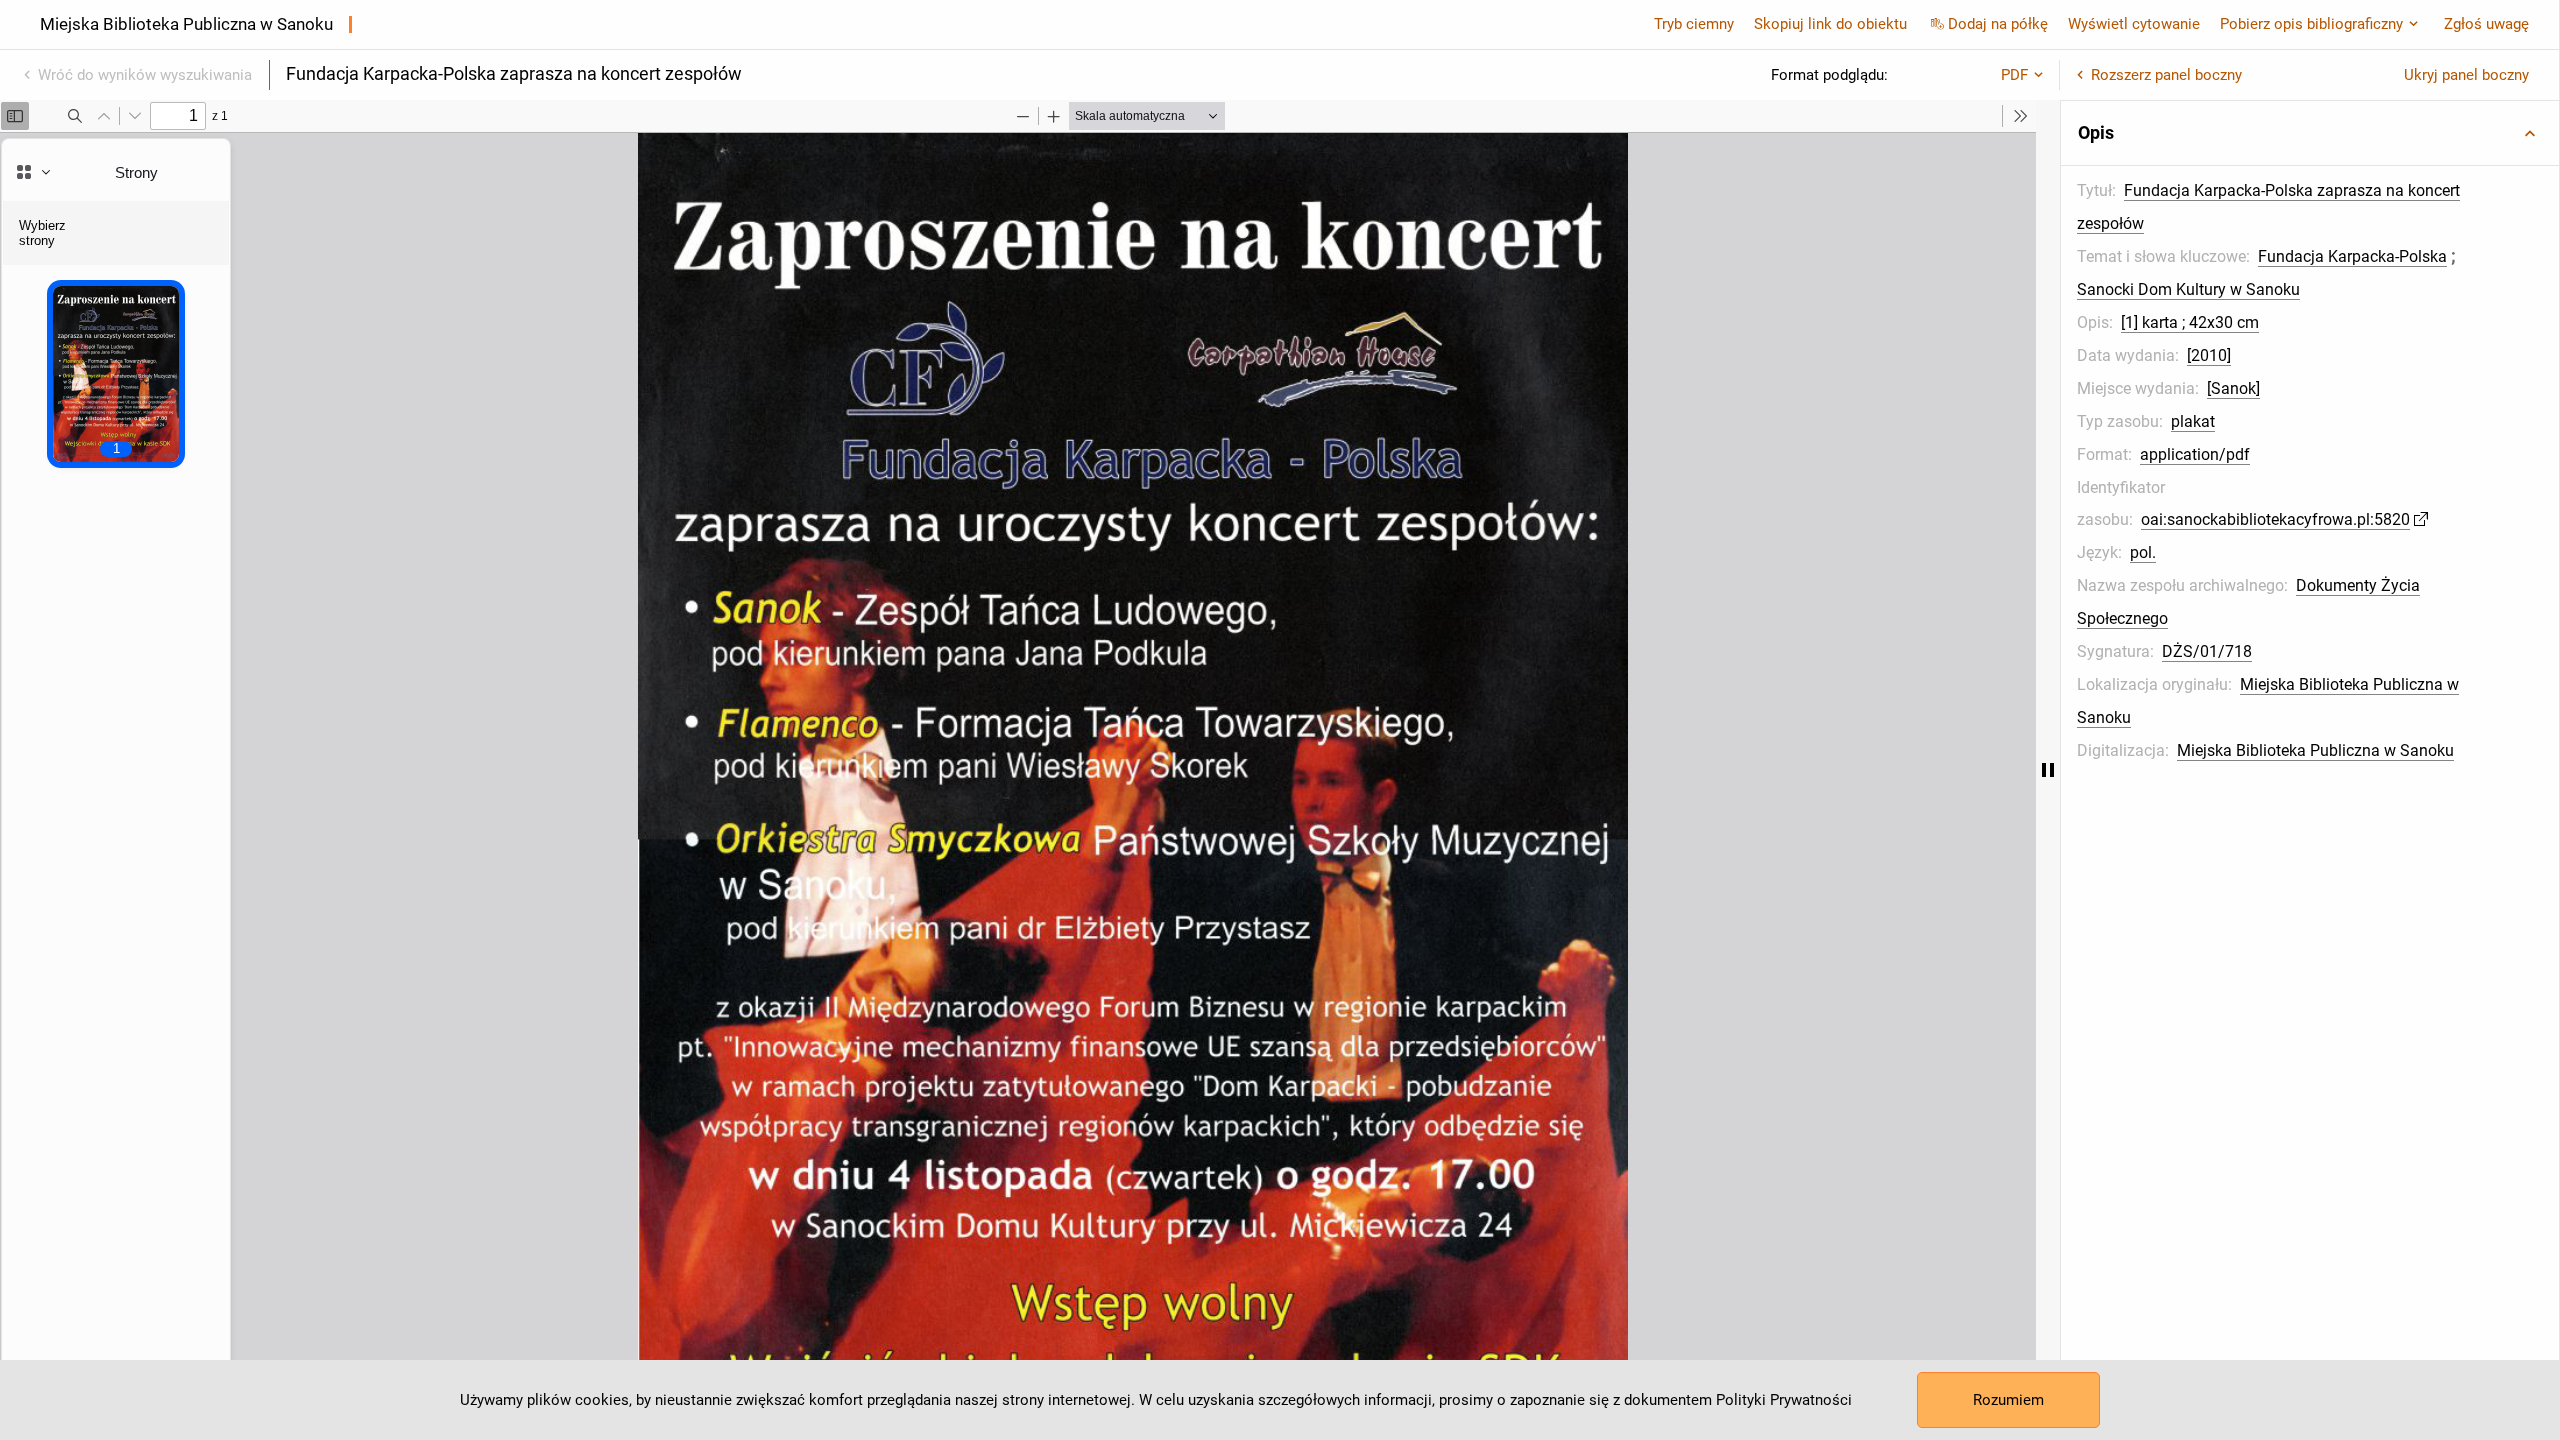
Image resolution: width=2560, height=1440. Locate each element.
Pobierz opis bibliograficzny (2311, 24)
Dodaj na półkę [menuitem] (1998, 24)
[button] (2310, 133)
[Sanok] (2233, 388)
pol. (2143, 552)
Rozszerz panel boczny (2166, 75)
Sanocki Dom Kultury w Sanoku (2188, 289)
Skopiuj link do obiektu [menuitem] (1830, 24)
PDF (2014, 75)
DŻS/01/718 (2207, 651)
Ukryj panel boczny (2466, 75)
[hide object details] (2048, 770)
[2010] (2209, 355)
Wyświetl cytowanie (2134, 24)
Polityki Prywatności (1784, 1400)
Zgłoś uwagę (2486, 24)
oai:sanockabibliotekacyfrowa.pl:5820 (2275, 519)
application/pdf (2195, 454)
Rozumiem (2008, 1400)
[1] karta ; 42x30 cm (2190, 322)
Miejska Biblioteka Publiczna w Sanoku (2315, 750)
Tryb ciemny (1694, 24)
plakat (2193, 421)
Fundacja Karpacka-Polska (2352, 256)
